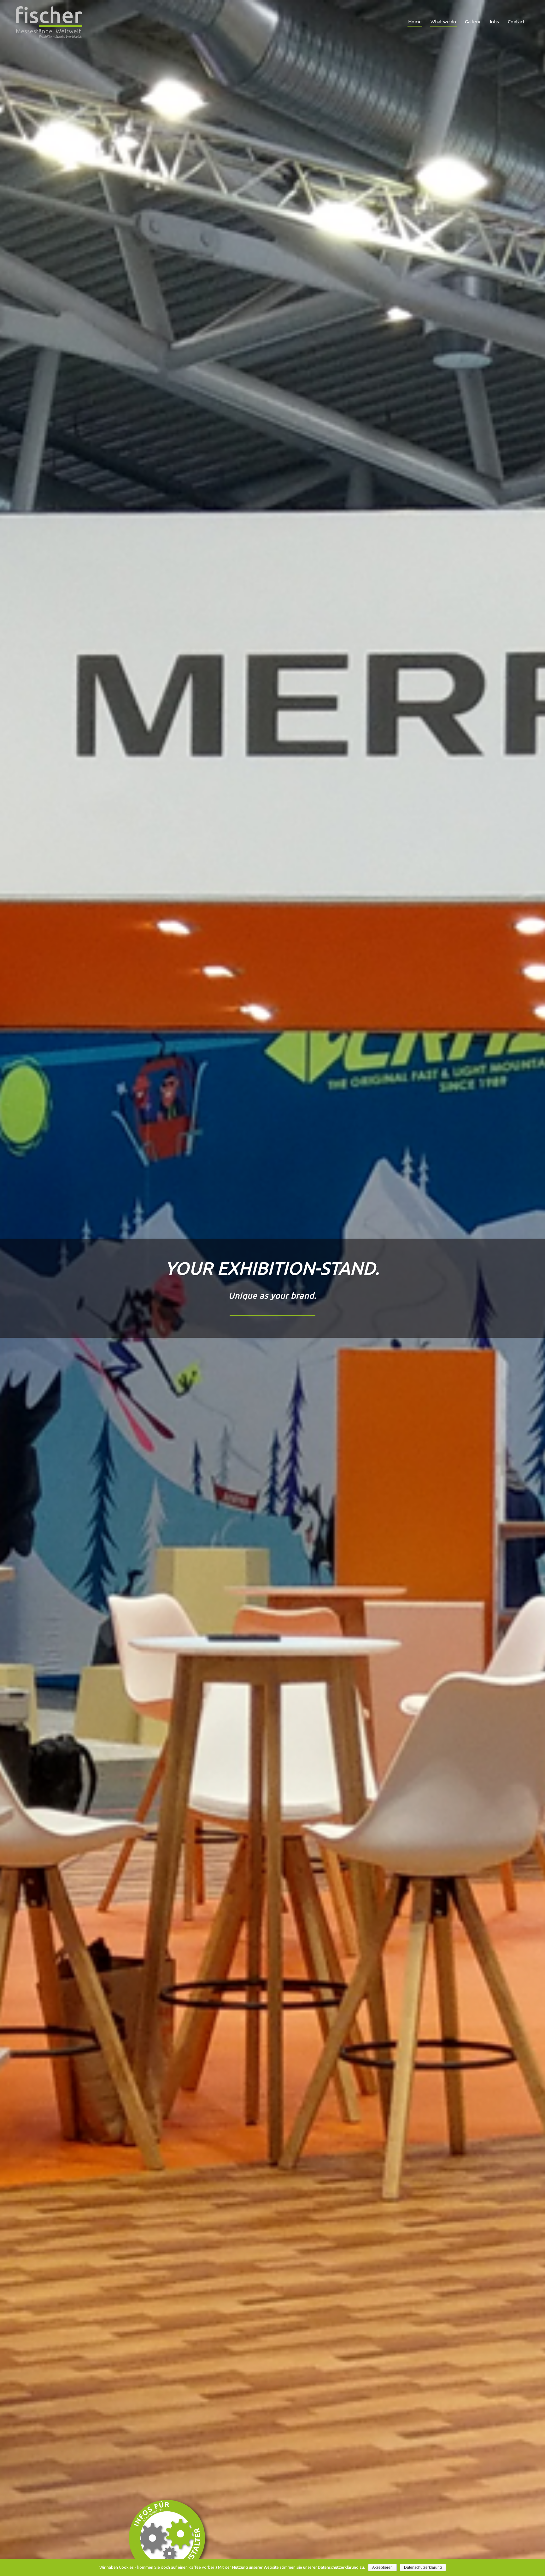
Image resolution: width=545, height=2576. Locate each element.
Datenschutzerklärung (423, 2567)
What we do (443, 22)
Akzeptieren (382, 2567)
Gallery (472, 22)
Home (415, 22)
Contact (516, 22)
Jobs (494, 22)
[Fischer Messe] (49, 22)
